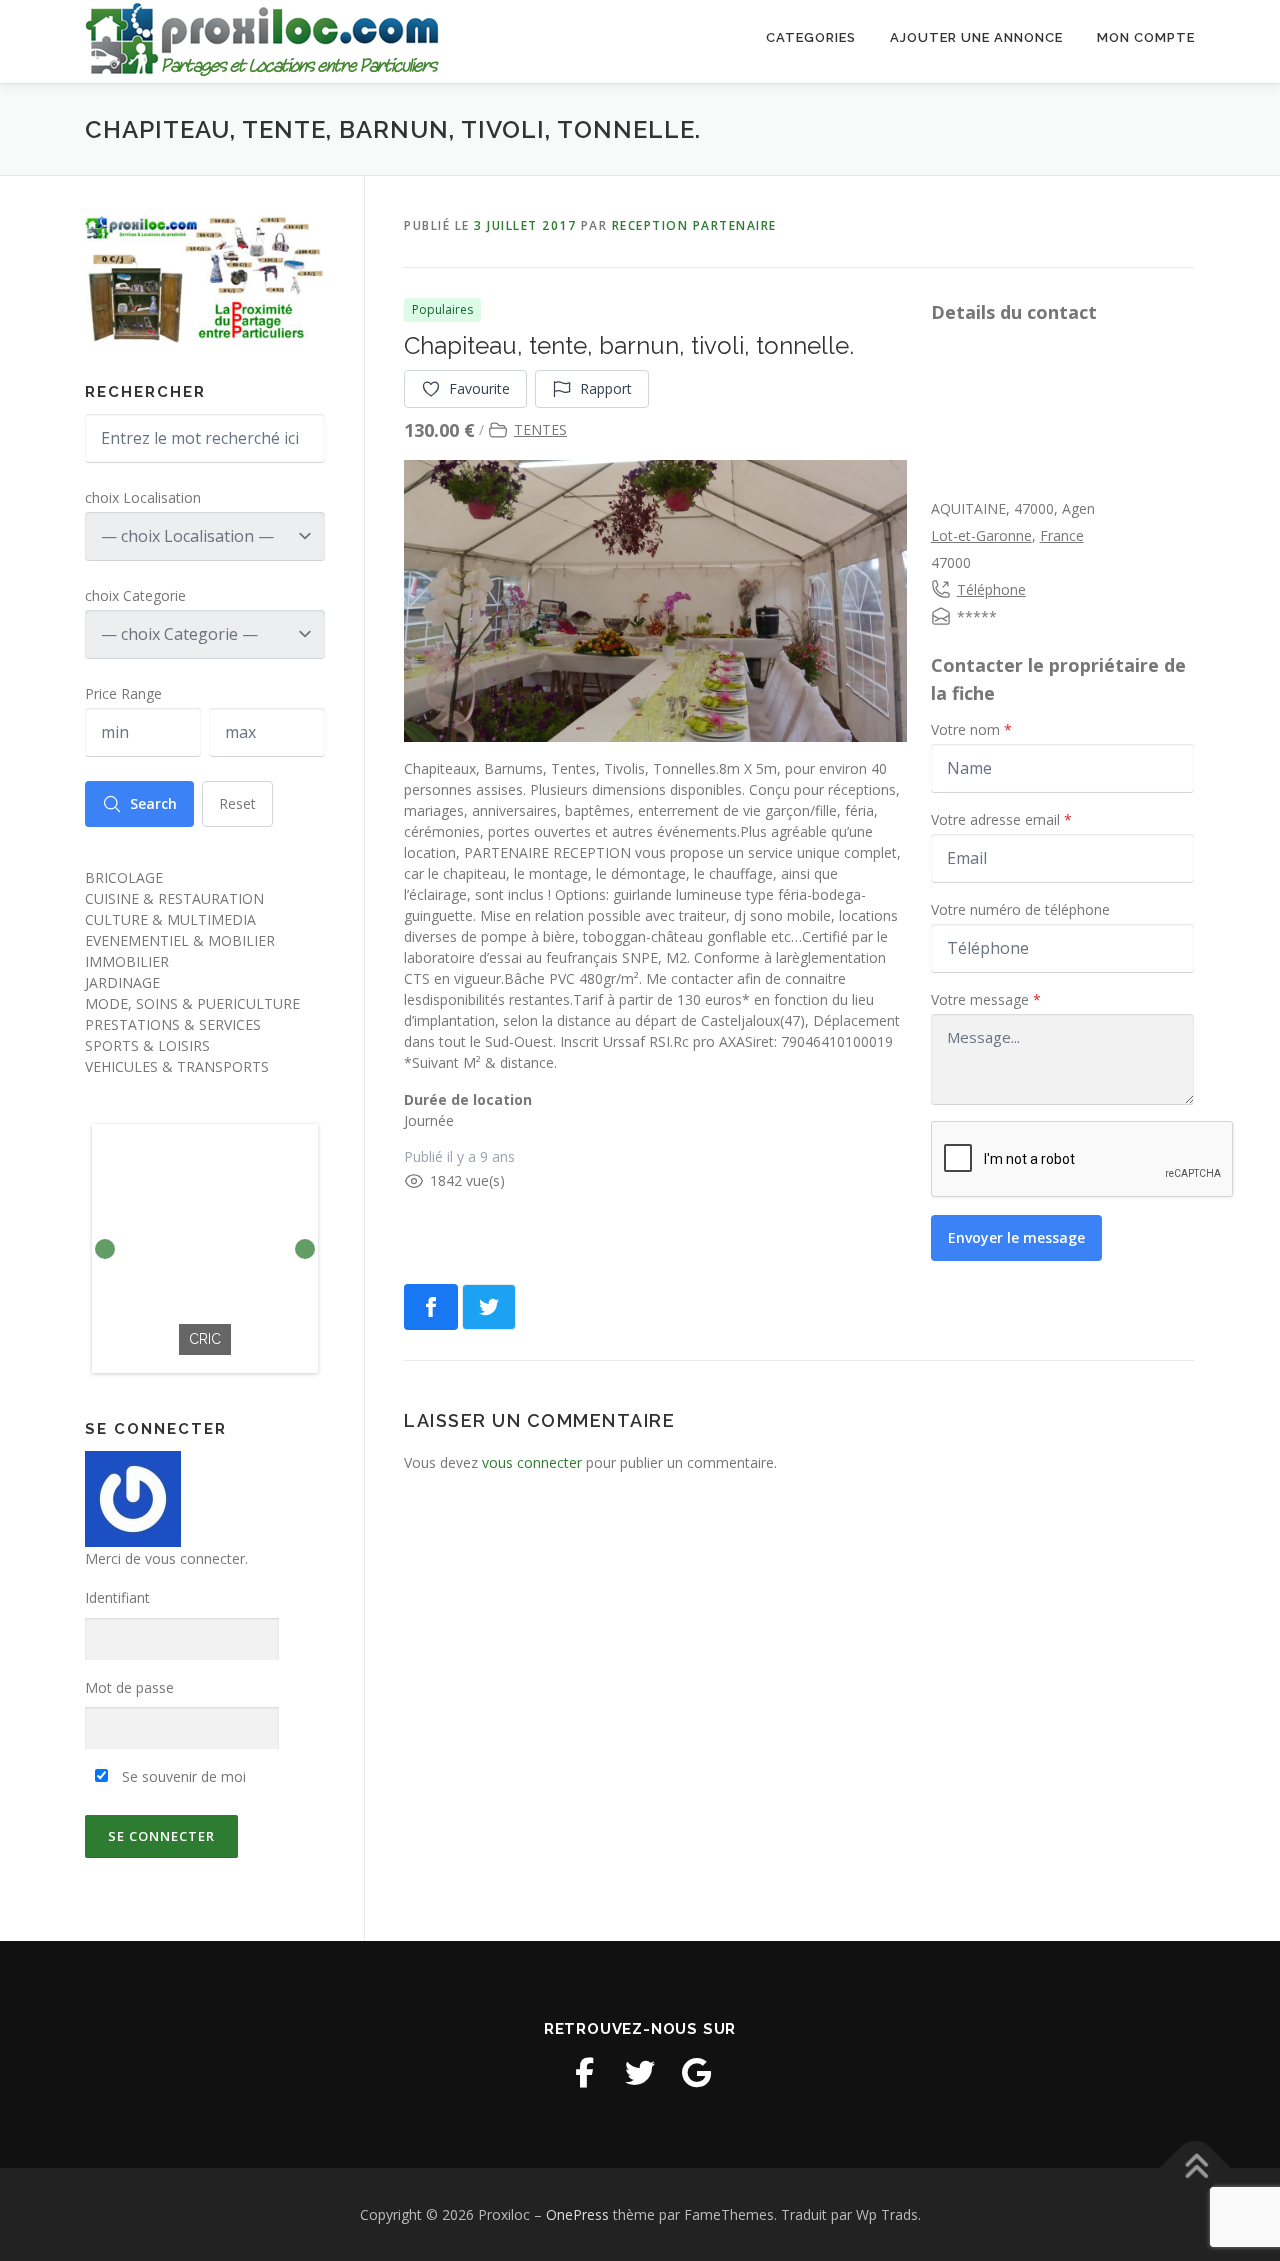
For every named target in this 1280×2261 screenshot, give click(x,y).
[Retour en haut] (1195, 2167)
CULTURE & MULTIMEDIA (170, 919)
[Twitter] (640, 2073)
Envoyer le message (1016, 1237)
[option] (205, 1248)
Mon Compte (1146, 37)
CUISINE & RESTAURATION (174, 898)
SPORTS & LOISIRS (147, 1045)
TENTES (540, 429)
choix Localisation (143, 497)
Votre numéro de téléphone (1020, 909)
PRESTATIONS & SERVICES (173, 1024)
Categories (811, 37)
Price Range (123, 693)
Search (153, 803)
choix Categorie (135, 595)
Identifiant (117, 1597)
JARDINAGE (122, 982)
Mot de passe (129, 1687)
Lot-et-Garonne (981, 535)
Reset (237, 803)
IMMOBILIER (127, 961)
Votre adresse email (1001, 819)
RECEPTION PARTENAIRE (694, 225)
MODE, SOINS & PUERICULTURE (192, 1003)
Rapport (606, 388)
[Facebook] (584, 2073)
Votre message (986, 999)
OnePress (577, 2214)
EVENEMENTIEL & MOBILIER (180, 940)
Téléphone (991, 589)
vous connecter (532, 1462)
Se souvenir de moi (182, 1776)
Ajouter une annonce (976, 37)
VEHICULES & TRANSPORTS (177, 1066)
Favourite (479, 388)
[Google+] (696, 2073)
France (1062, 535)
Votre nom (971, 729)
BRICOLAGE (124, 877)
